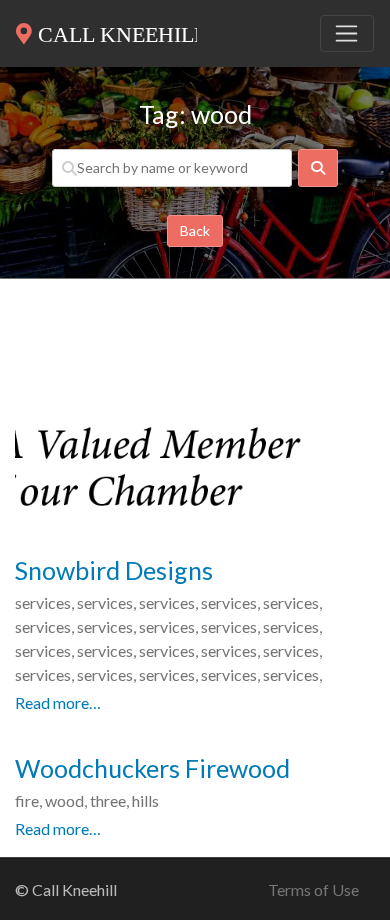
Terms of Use (313, 889)
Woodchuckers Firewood (152, 768)
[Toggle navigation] (347, 34)
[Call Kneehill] (106, 30)
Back (195, 230)
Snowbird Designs (114, 570)
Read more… (58, 702)
